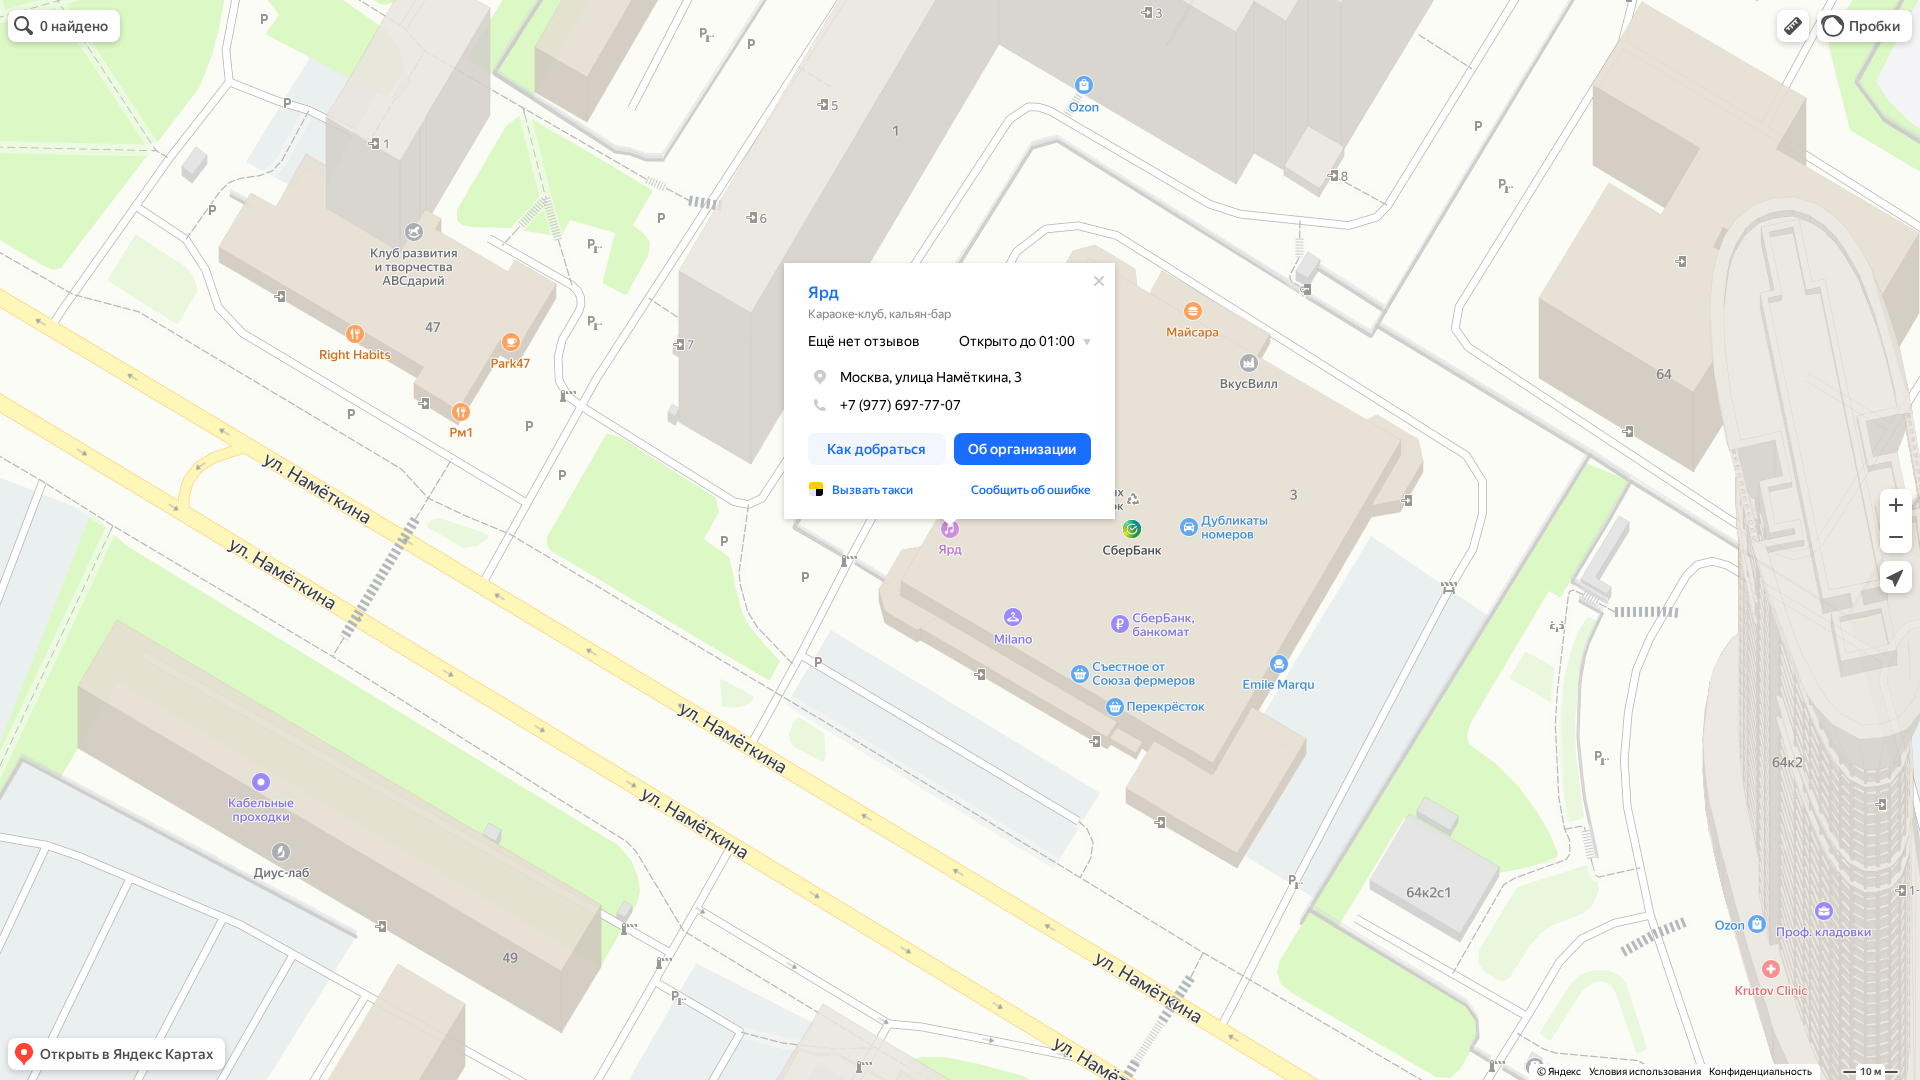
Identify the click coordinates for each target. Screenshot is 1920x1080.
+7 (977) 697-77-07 (900, 405)
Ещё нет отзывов (864, 341)
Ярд (823, 292)
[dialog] (949, 391)
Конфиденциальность (1760, 1071)
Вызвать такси (872, 490)
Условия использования (1645, 1071)
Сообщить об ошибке (1031, 490)
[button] (1793, 26)
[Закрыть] (1099, 281)
